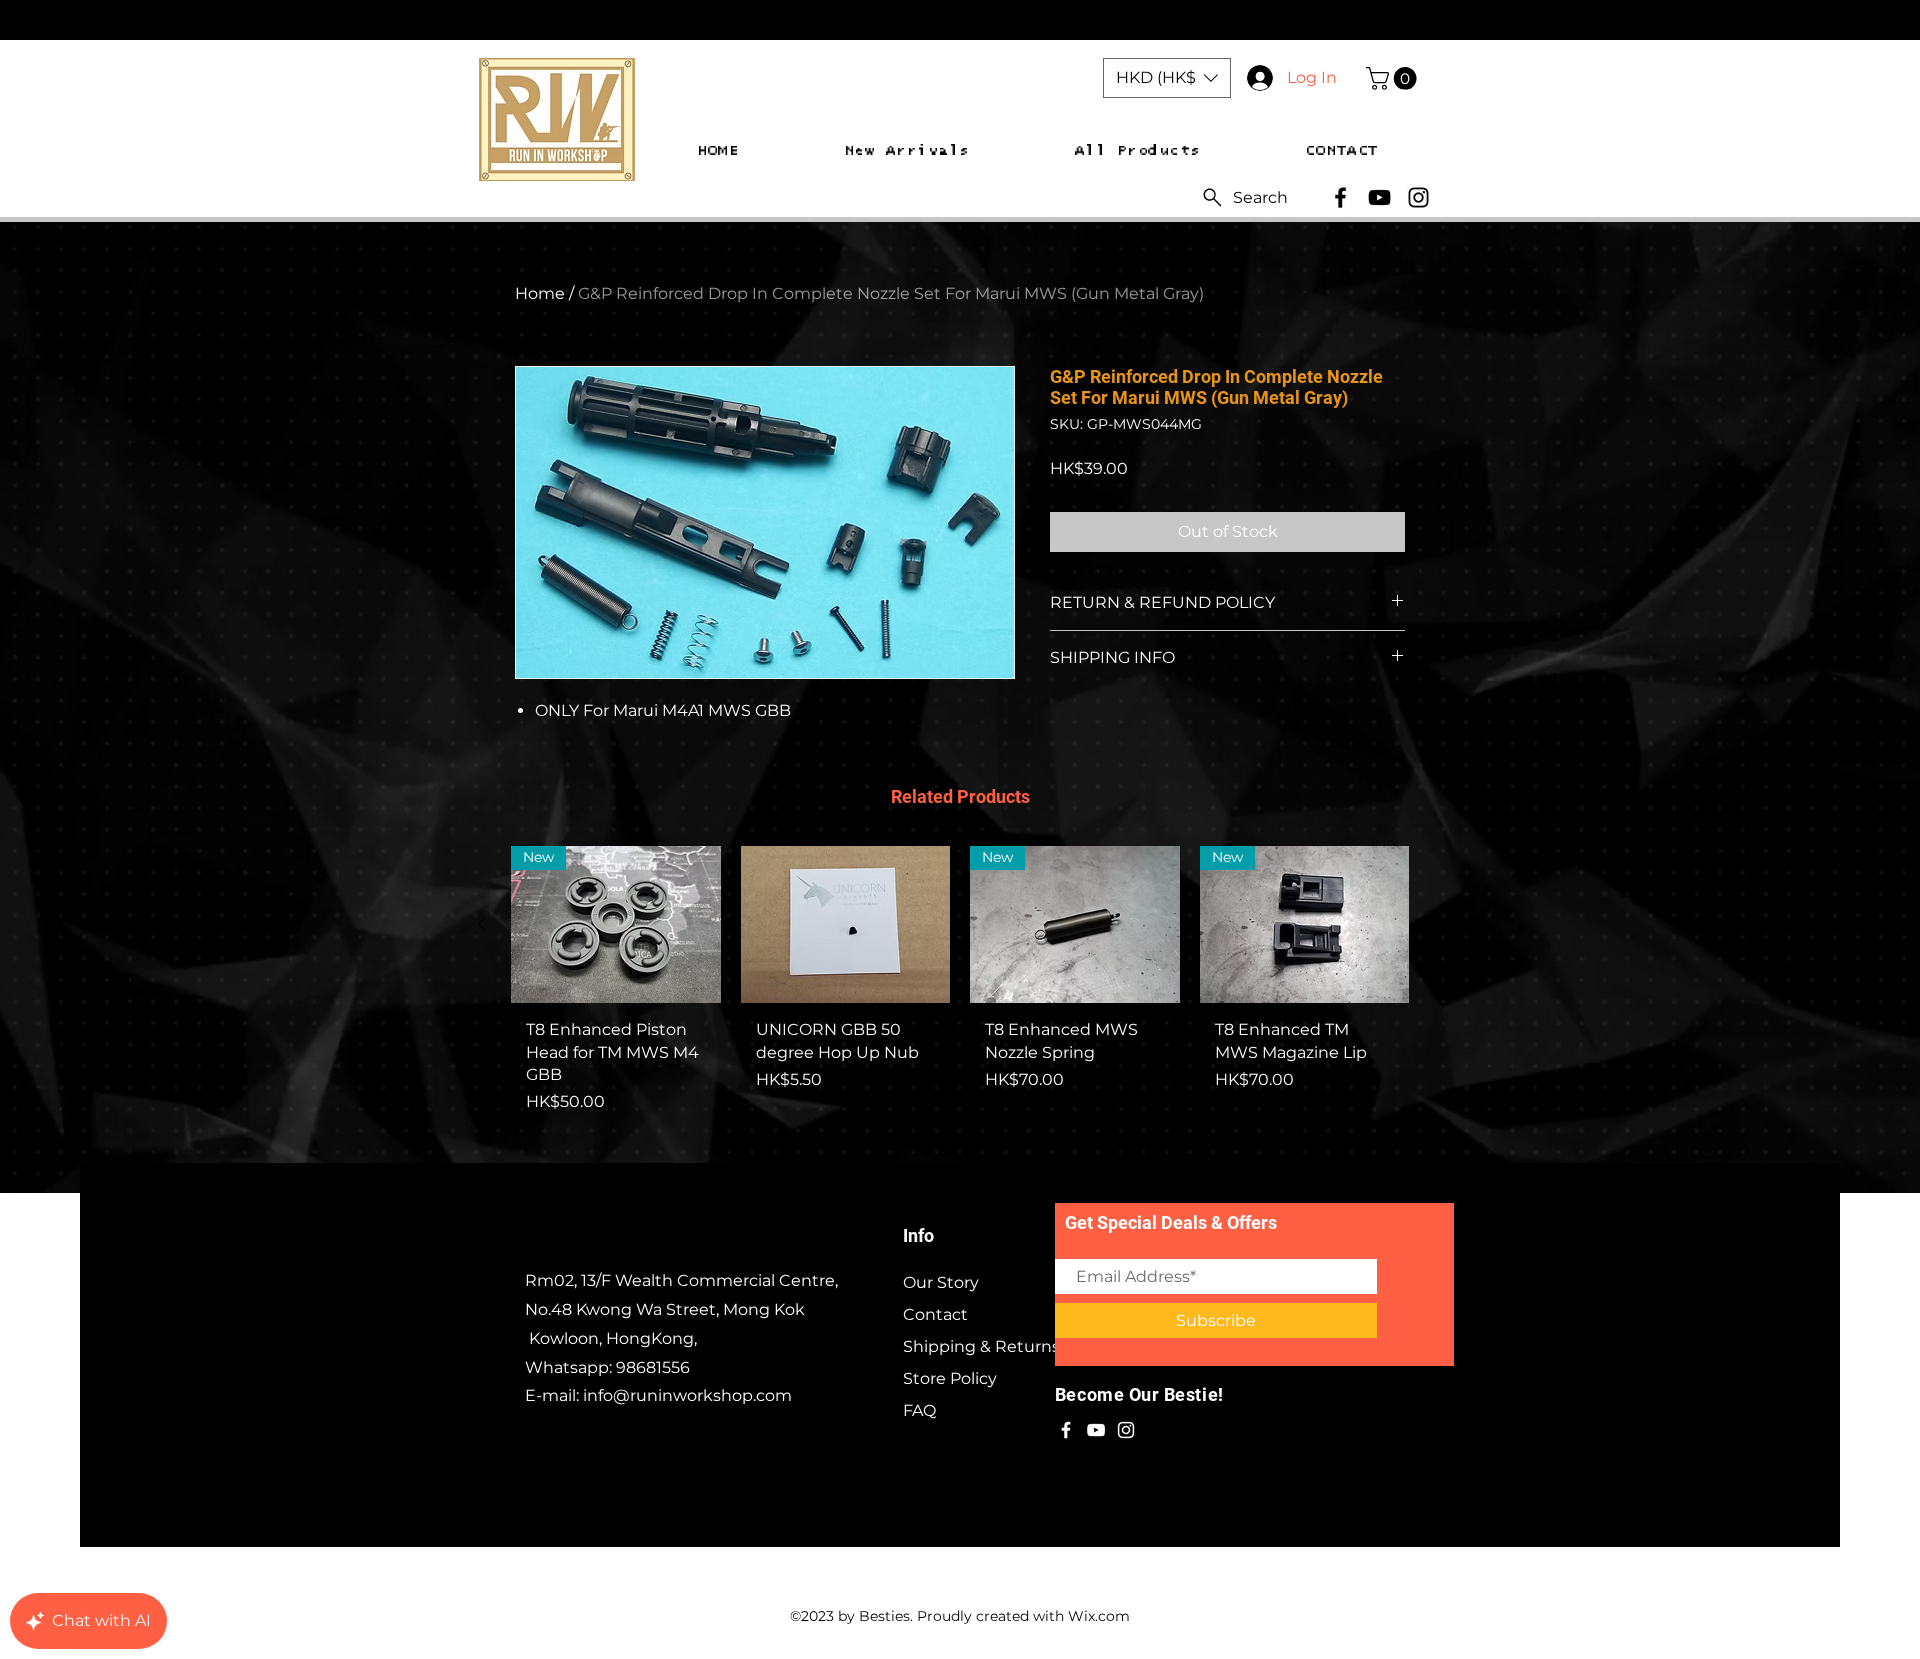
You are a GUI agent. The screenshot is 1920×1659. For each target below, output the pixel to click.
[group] (960, 1010)
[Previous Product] (482, 924)
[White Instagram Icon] (1126, 1430)
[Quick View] (846, 924)
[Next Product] (1438, 924)
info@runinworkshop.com (687, 1395)
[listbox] (1167, 78)
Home (540, 293)
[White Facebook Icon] (1066, 1430)
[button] (1167, 78)
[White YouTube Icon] (1096, 1430)
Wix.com (1099, 1616)
